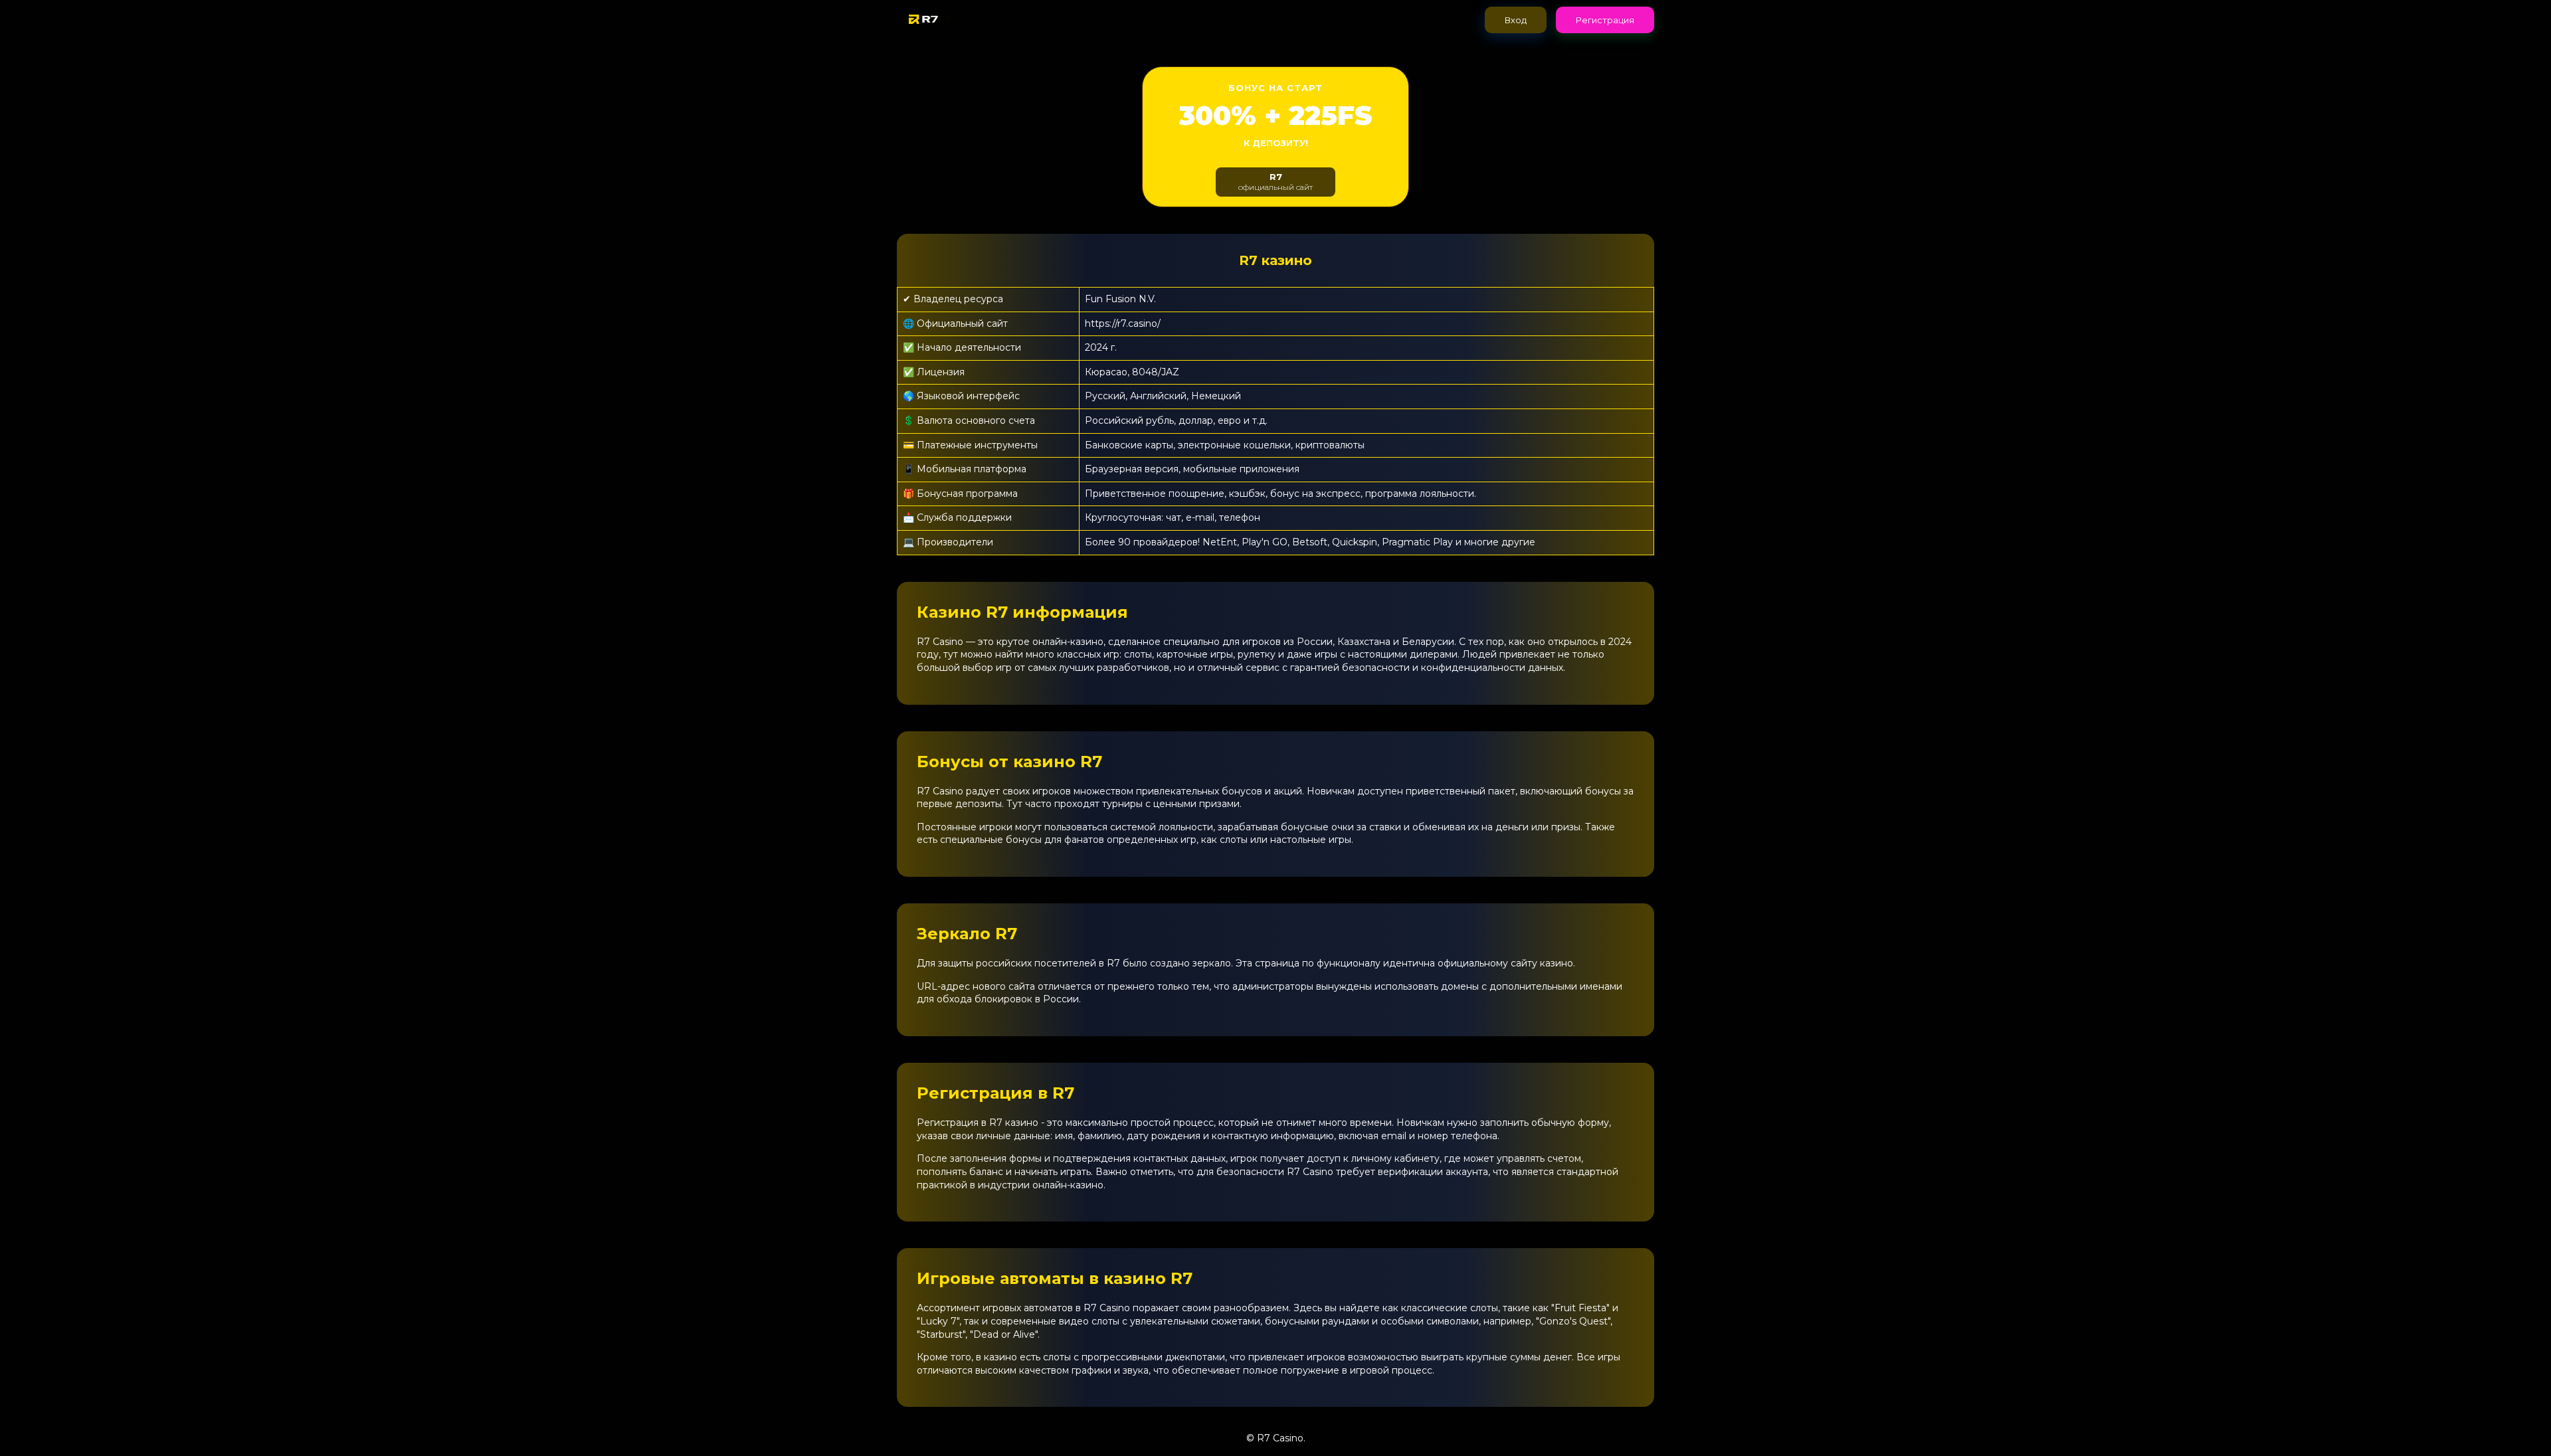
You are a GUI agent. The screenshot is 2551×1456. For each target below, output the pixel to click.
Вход (1516, 20)
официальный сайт (1275, 182)
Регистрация (1605, 20)
